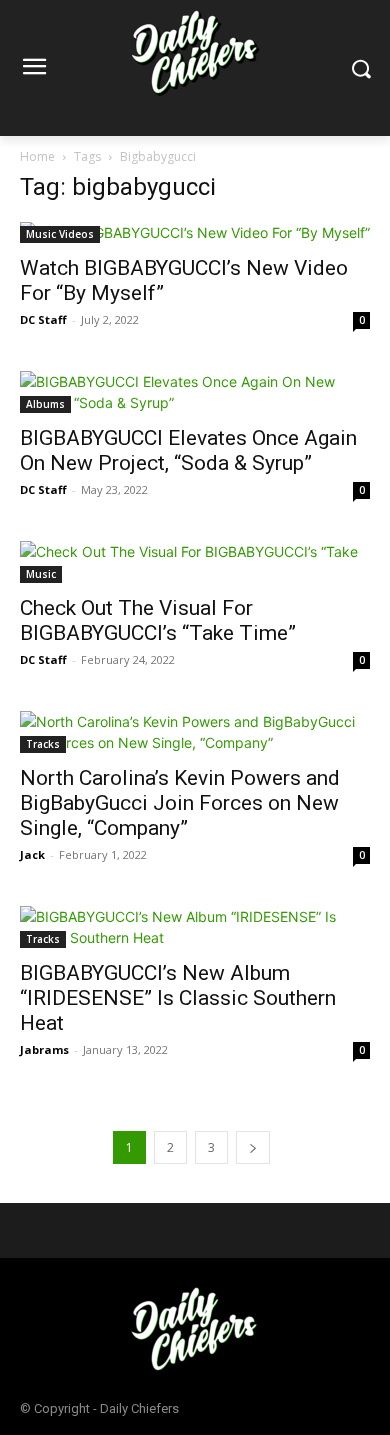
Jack (32, 854)
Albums (45, 404)
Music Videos (60, 234)
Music (41, 574)
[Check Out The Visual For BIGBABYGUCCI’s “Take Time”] (195, 562)
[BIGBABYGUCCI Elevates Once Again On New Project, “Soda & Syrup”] (195, 392)
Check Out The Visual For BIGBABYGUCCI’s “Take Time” (158, 620)
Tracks (43, 744)
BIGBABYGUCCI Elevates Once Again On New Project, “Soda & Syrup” (188, 450)
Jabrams (44, 1049)
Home (37, 156)
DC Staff (43, 319)
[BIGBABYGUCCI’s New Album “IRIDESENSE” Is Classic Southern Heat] (195, 927)
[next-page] (253, 1147)
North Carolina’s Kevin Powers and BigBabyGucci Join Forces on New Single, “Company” (180, 803)
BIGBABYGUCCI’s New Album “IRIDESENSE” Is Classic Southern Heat (178, 998)
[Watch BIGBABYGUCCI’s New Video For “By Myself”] (195, 232)
